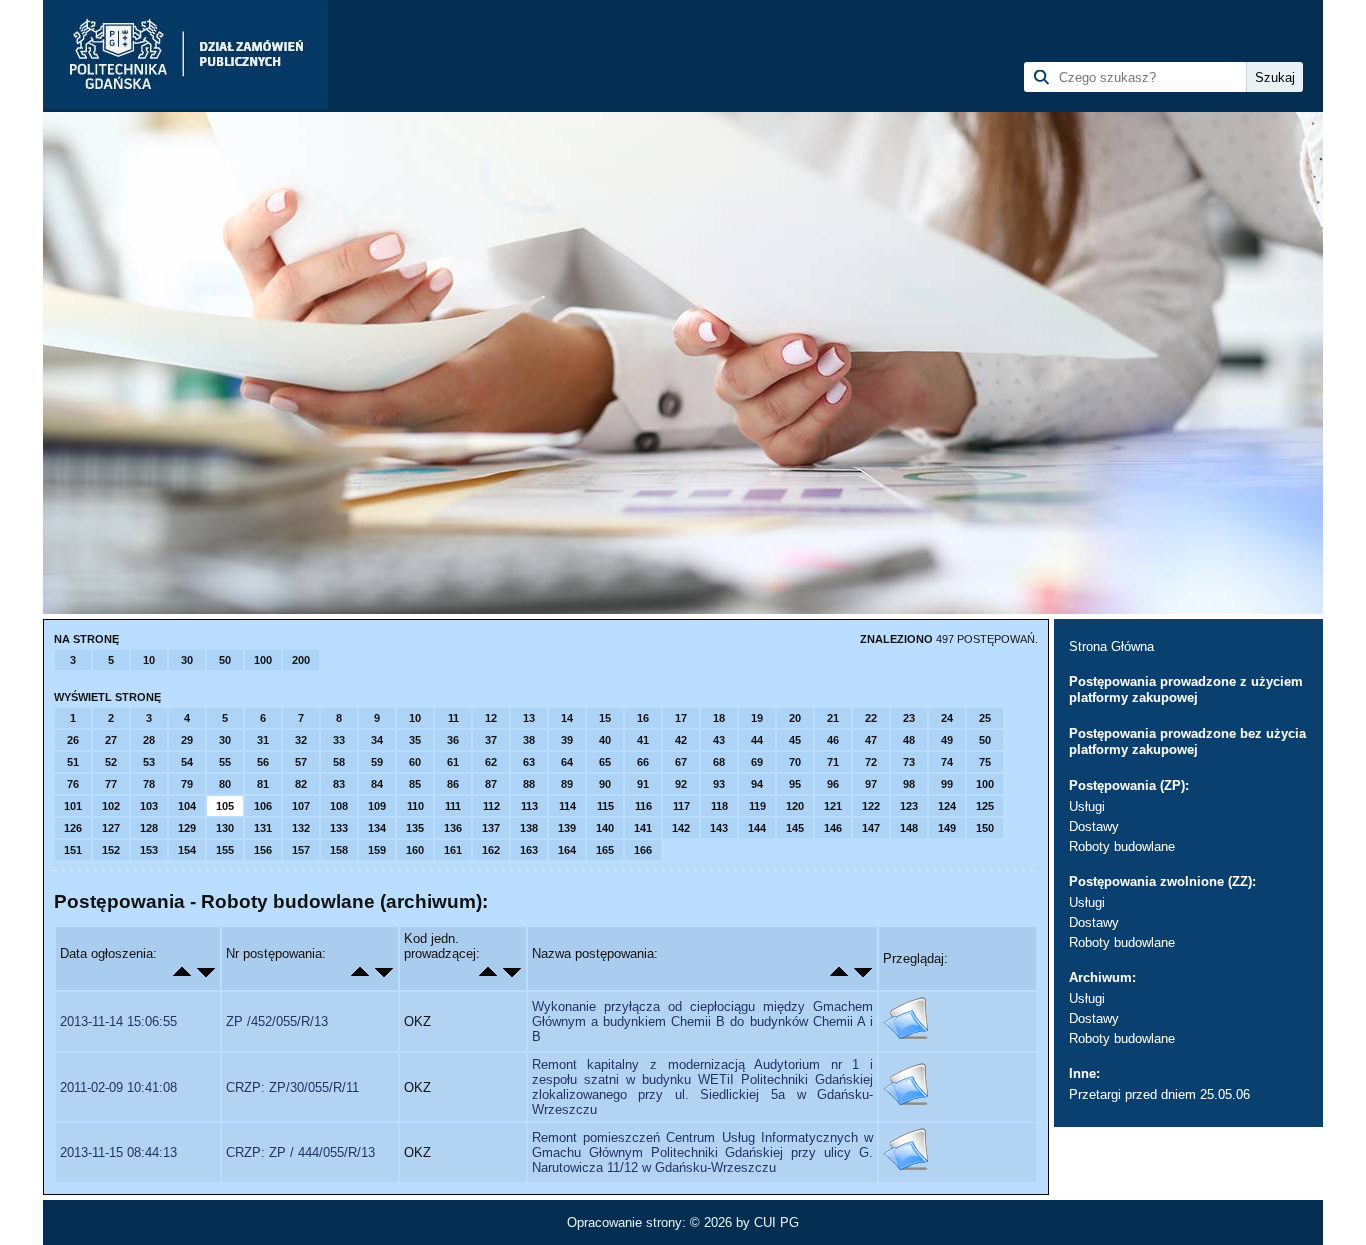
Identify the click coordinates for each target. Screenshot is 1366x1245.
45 (795, 740)
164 (567, 850)
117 (681, 806)
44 (757, 740)
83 (339, 784)
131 (263, 828)
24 (947, 718)
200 (301, 660)
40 (605, 740)
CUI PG (776, 1222)
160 (415, 850)
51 (73, 762)
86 (453, 784)
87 (491, 784)
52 (111, 762)
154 (187, 850)
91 (643, 784)
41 (643, 740)
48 (909, 740)
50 (225, 660)
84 (377, 784)
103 (149, 806)
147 (871, 828)
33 (339, 740)
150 (985, 828)
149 (947, 828)
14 (567, 718)
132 (301, 828)
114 (567, 806)
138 (529, 828)
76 (73, 784)
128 (149, 828)
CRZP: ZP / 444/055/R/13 (300, 1152)
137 (491, 828)
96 (833, 784)
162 (491, 850)
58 (339, 762)
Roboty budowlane (1122, 846)
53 (149, 762)
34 (377, 740)
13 (529, 718)
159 (377, 850)
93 (719, 784)
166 (643, 850)
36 (453, 740)
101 (73, 806)
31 (263, 740)
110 (415, 806)
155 (225, 850)
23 (909, 718)
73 (909, 762)
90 (605, 784)
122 (871, 806)
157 (301, 850)
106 (263, 806)
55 (225, 762)
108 (339, 806)
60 (415, 762)
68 (719, 762)
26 (73, 740)
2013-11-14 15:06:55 (118, 1021)
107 (301, 806)
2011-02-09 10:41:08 (118, 1087)
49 (947, 740)
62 (491, 762)
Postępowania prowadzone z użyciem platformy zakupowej (1186, 689)
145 (795, 828)
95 (795, 784)
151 (73, 850)
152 (111, 850)
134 (377, 828)
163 (529, 850)
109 (377, 806)
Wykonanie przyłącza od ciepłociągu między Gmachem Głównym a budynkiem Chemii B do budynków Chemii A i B (702, 1021)
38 (529, 740)
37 (491, 740)
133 (339, 828)
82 (301, 784)
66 (643, 762)
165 (605, 850)
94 (757, 784)
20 (795, 718)
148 (909, 828)
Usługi (1087, 806)
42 (681, 740)
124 (947, 806)
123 (909, 806)
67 (681, 762)
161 (453, 850)
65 (605, 762)
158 (339, 850)
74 (947, 762)
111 (453, 806)
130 (225, 828)
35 (415, 740)
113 (529, 806)
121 (833, 806)
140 (605, 828)
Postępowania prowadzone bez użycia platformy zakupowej (1187, 741)
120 (795, 806)
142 (681, 828)
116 (643, 806)
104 (187, 806)
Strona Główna (1111, 646)
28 (149, 740)
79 (187, 784)
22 (871, 718)
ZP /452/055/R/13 (277, 1021)
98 (909, 784)
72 (871, 762)
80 (225, 784)
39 (567, 740)
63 (529, 762)
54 (187, 762)
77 (111, 784)
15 (605, 718)
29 (187, 740)
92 (681, 784)
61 (453, 762)
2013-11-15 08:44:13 (118, 1152)
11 (453, 718)
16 (643, 718)
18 (719, 718)
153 (149, 850)
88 (529, 784)
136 (453, 828)
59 (377, 762)
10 (149, 660)
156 (263, 850)
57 (301, 762)
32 (301, 740)
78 (149, 784)
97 (871, 784)
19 (757, 718)
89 (567, 784)
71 (833, 762)
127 (111, 828)
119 (757, 806)
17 (681, 718)
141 (643, 828)
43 (719, 740)
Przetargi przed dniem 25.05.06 (1159, 1094)
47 (871, 740)
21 (833, 718)
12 (491, 718)
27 (111, 740)
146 (833, 828)
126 (73, 828)
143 (719, 828)
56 (263, 762)
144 (757, 828)
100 (263, 660)
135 (415, 828)
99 (947, 784)
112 (491, 806)
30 (187, 660)
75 (985, 762)
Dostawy (1094, 826)
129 (187, 828)
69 (757, 762)
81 (263, 784)
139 (567, 828)
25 (985, 718)
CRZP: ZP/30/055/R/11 (292, 1087)
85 (415, 784)
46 (833, 740)
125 (985, 806)
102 (111, 806)
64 (567, 762)
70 (795, 762)
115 (605, 806)
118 (719, 806)
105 (225, 806)
